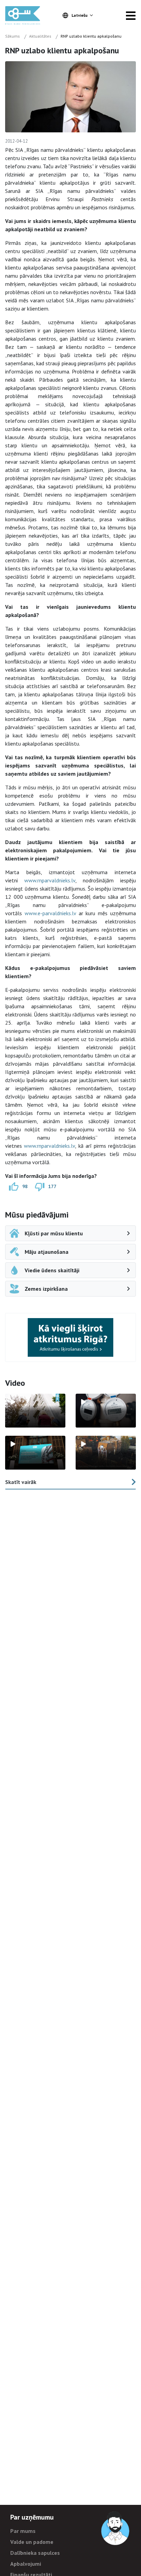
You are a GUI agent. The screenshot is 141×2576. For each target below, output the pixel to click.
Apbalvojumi (26, 2564)
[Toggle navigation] (131, 15)
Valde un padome (32, 2542)
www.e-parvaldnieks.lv (50, 913)
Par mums (23, 2531)
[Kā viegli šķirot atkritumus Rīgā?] (70, 1337)
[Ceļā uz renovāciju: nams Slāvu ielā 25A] (35, 1411)
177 (52, 1186)
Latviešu (80, 15)
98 (25, 1186)
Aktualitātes (40, 36)
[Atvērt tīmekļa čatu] (116, 2528)
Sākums (12, 36)
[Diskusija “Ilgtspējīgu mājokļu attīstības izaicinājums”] (35, 1453)
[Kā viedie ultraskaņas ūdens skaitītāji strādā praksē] (106, 1411)
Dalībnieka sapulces (35, 2553)
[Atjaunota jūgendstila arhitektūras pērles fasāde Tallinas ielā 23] (106, 1453)
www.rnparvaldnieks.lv (50, 880)
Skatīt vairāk (21, 1482)
